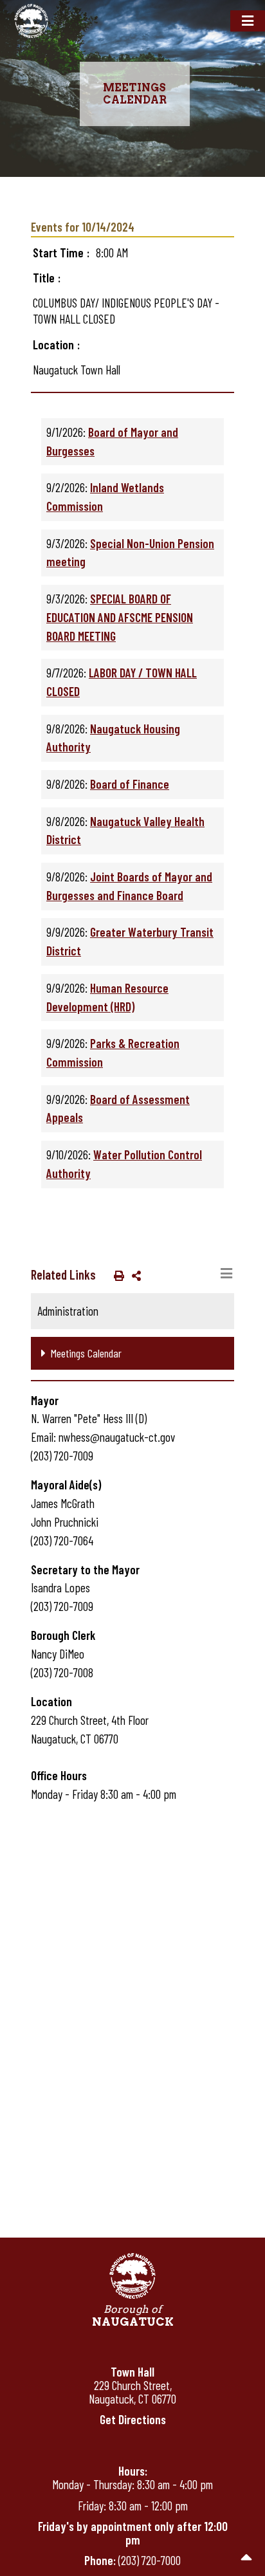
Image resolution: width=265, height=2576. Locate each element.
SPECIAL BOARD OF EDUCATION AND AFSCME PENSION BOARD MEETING (120, 617)
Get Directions (133, 2419)
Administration (68, 1311)
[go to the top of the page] (247, 2558)
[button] (116, 1275)
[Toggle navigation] (248, 21)
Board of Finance (130, 784)
